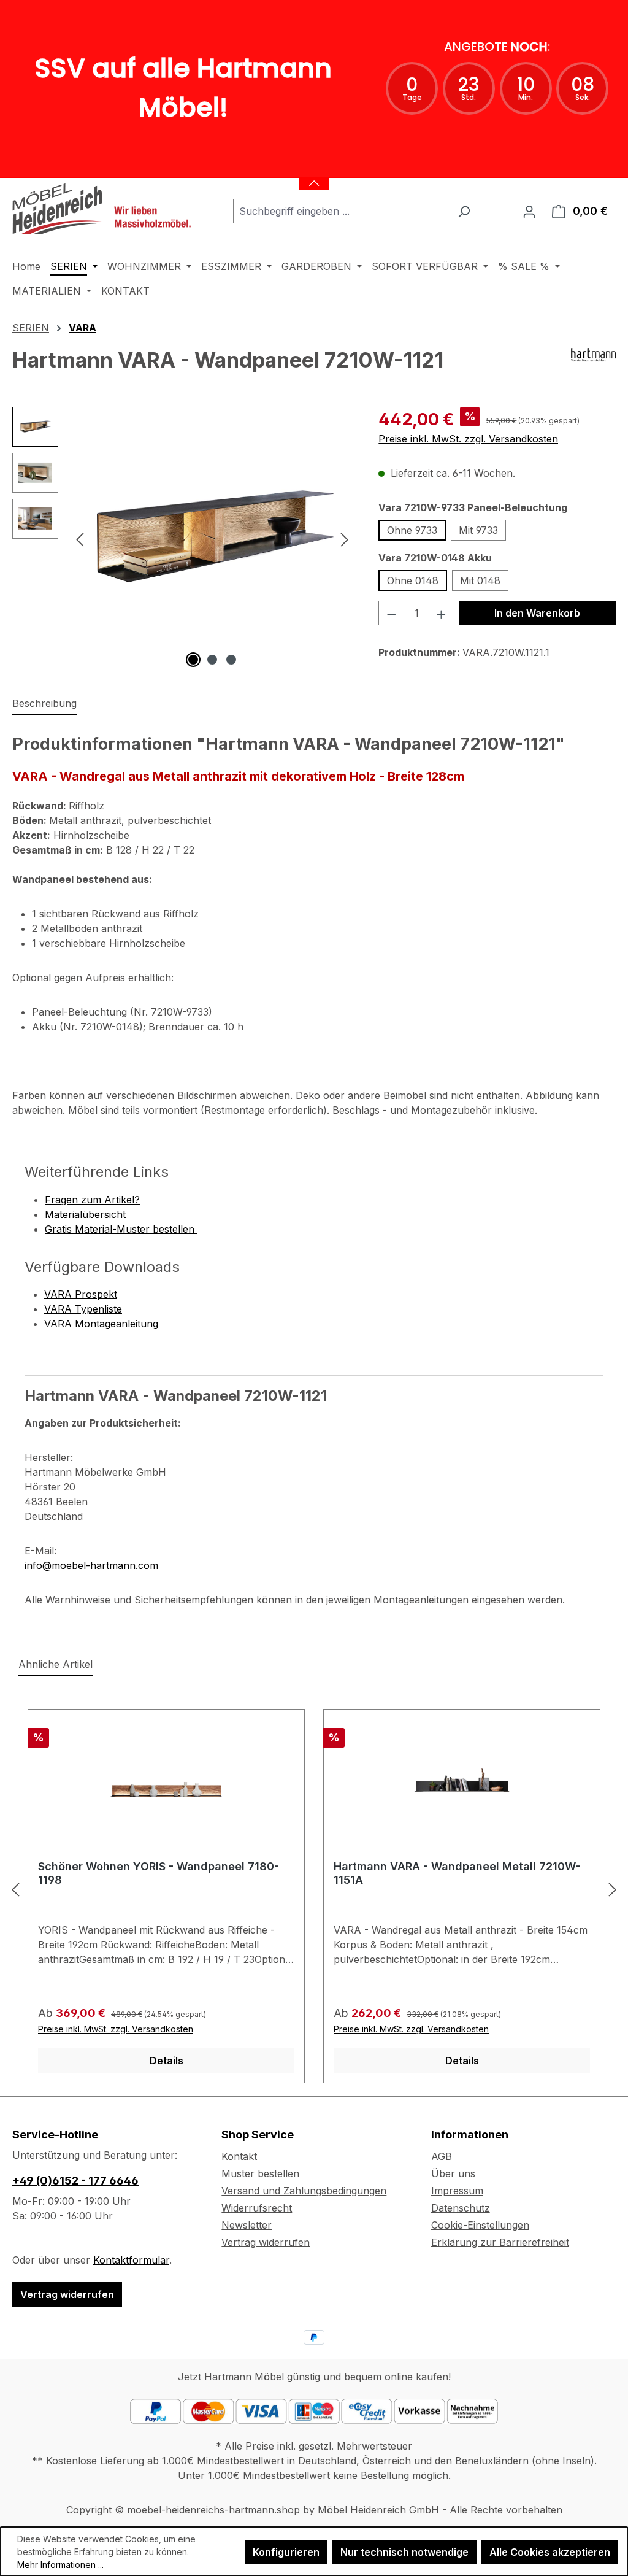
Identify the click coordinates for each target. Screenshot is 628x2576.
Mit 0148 (480, 580)
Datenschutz (461, 2208)
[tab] (44, 704)
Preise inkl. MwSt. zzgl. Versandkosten (468, 439)
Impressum (457, 2191)
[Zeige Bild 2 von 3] (212, 660)
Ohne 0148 (413, 580)
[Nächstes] (345, 539)
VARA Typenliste (83, 1309)
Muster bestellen (260, 2173)
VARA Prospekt (81, 1294)
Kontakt (239, 2156)
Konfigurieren (286, 2552)
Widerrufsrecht (257, 2208)
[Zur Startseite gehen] (104, 209)
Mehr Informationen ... (60, 2565)
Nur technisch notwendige (404, 2552)
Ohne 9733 (412, 530)
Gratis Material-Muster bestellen (121, 1229)
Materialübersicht (85, 1214)
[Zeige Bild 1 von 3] (193, 660)
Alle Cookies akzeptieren (550, 2552)
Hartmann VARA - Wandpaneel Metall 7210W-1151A (457, 1873)
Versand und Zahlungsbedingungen (304, 2191)
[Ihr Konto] (529, 211)
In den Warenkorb (537, 613)
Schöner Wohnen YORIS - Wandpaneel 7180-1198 (159, 1873)
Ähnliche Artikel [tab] (56, 1664)
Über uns (453, 2173)
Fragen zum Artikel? (92, 1200)
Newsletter (247, 2225)
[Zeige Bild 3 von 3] (231, 660)
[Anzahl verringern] (391, 613)
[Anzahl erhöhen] (442, 613)
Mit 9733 (478, 530)
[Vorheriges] (80, 539)
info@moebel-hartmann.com (91, 1565)
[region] (183, 539)
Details (167, 2061)
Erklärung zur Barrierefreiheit (500, 2242)
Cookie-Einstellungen (480, 2225)
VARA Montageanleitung (101, 1324)
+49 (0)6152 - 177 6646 (75, 2181)
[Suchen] (464, 211)
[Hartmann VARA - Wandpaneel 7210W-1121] (212, 539)
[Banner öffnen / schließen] (314, 176)
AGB (442, 2156)
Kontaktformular (131, 2260)
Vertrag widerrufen (67, 2294)
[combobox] (342, 211)
